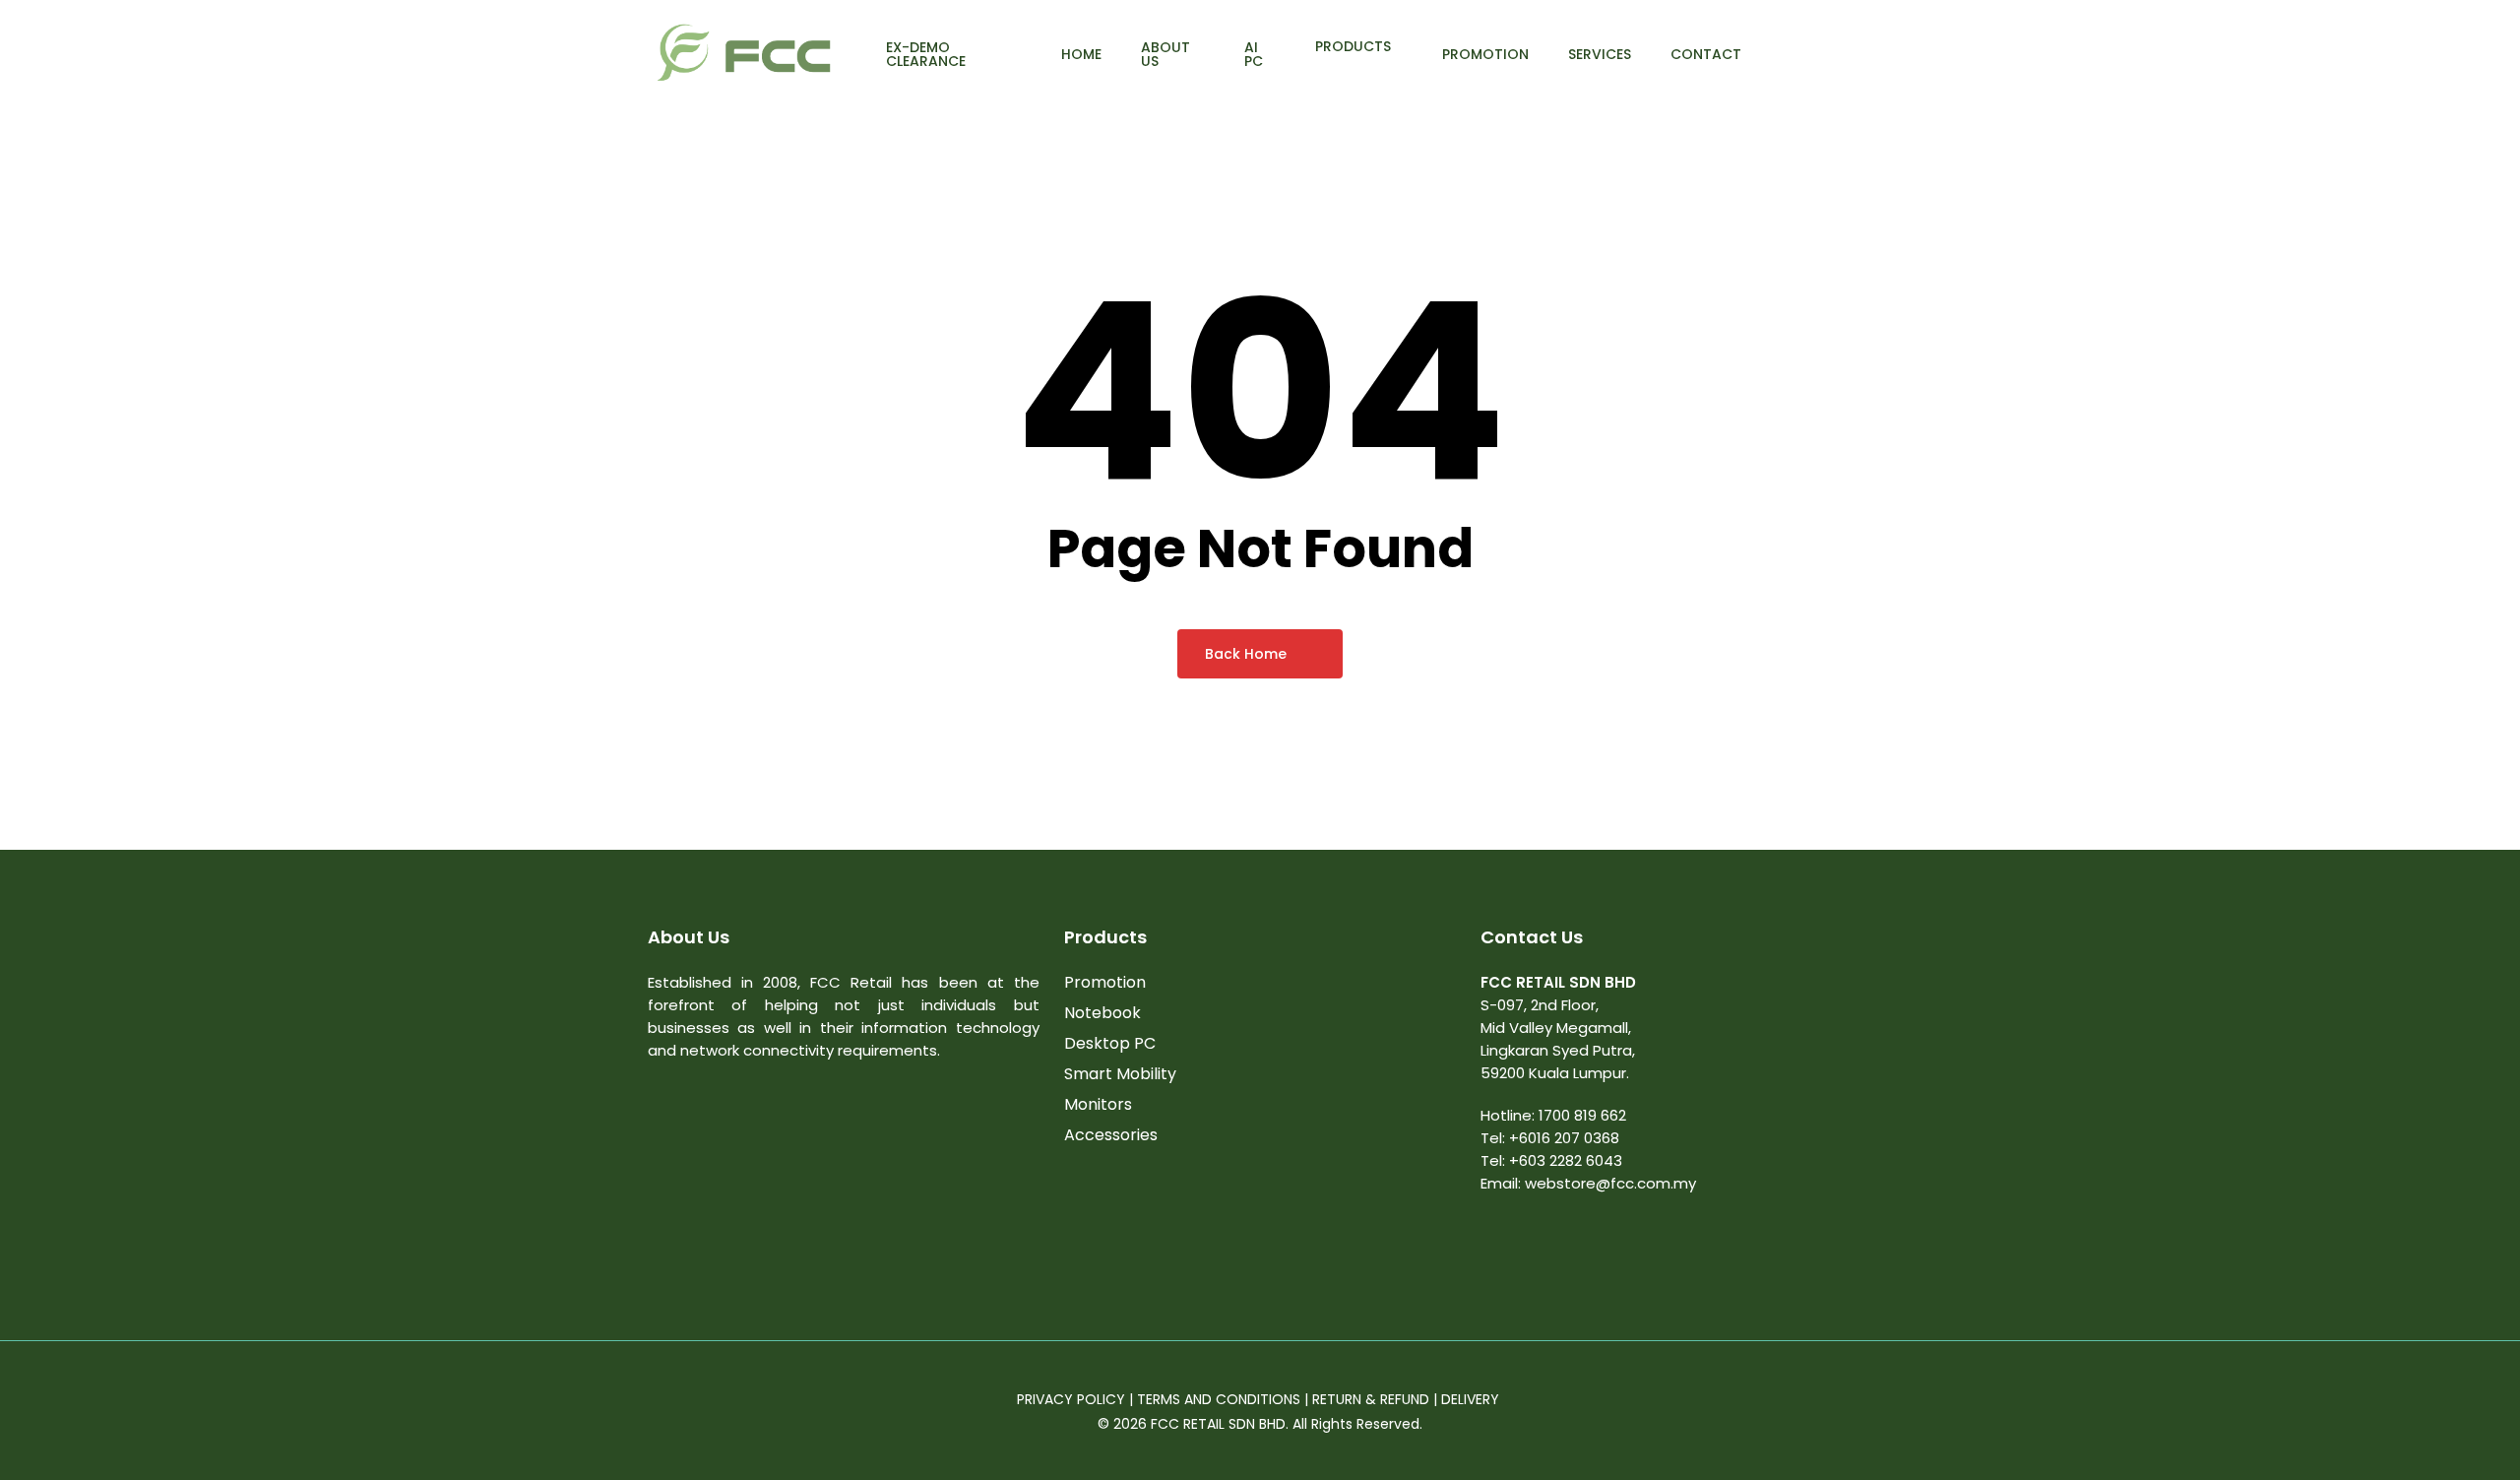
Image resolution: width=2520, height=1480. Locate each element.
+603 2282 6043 (1566, 1160)
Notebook (1102, 1013)
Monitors (1098, 1104)
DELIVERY (1472, 1399)
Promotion (1105, 982)
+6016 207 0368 (1564, 1138)
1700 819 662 (1582, 1115)
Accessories (1111, 1135)
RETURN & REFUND (1371, 1399)
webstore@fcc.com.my (1610, 1183)
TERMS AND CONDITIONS (1219, 1399)
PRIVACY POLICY (1071, 1399)
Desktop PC (1110, 1043)
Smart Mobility (1120, 1074)
